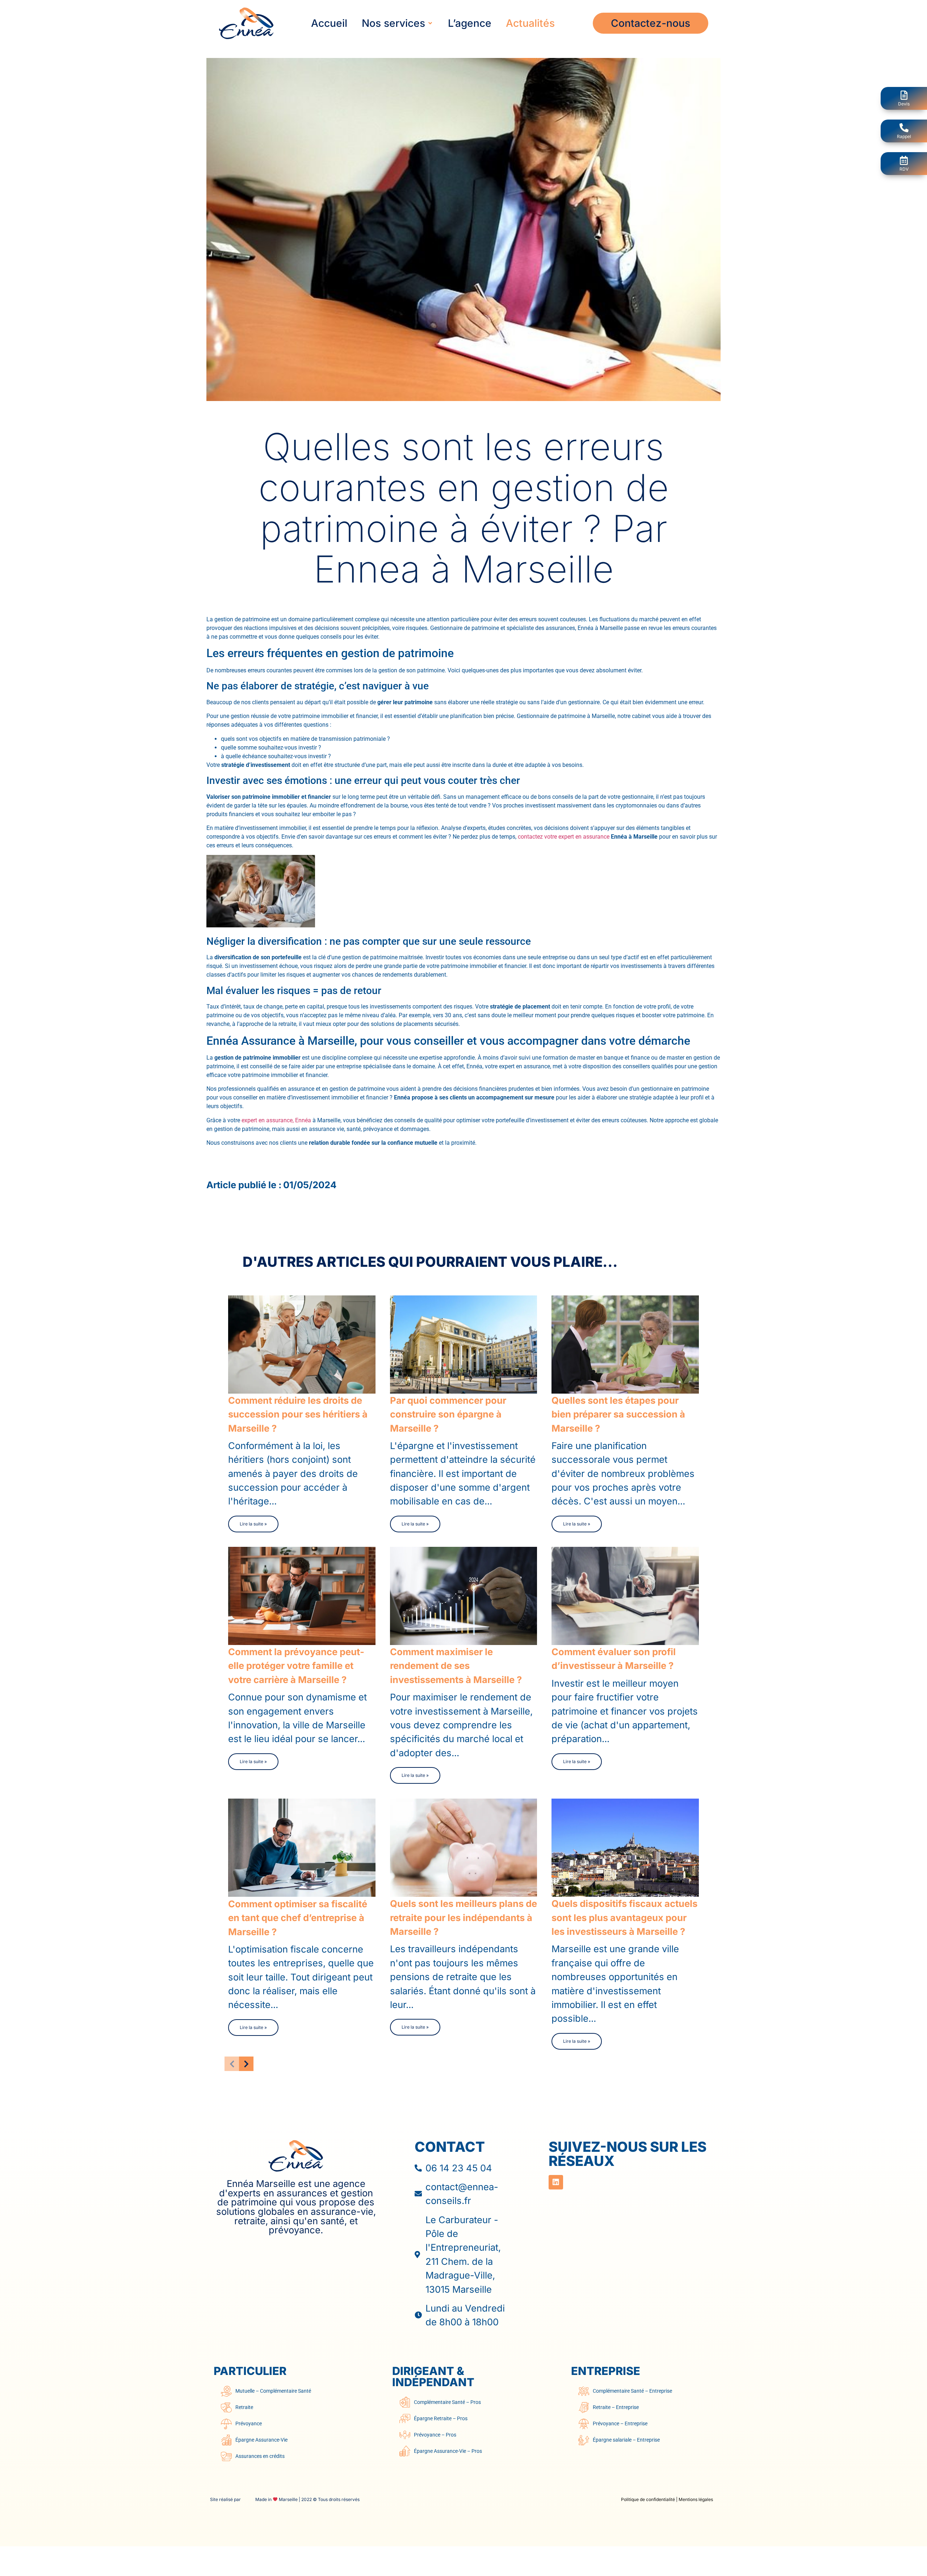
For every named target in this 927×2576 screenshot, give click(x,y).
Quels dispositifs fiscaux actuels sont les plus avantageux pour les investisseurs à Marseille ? (624, 1917)
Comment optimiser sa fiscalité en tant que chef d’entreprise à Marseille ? (298, 1917)
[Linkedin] (556, 2182)
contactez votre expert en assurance (564, 837)
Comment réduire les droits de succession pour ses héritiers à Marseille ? (298, 1414)
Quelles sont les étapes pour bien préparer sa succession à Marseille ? (618, 1414)
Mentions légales (696, 2499)
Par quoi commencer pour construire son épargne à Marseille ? (448, 1414)
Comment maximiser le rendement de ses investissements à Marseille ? (456, 1666)
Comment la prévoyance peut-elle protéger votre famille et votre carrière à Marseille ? (296, 1666)
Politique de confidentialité (648, 2499)
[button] (398, 23)
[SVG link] (296, 2156)
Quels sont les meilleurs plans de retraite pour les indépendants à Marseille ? (463, 1917)
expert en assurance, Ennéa (276, 1120)
